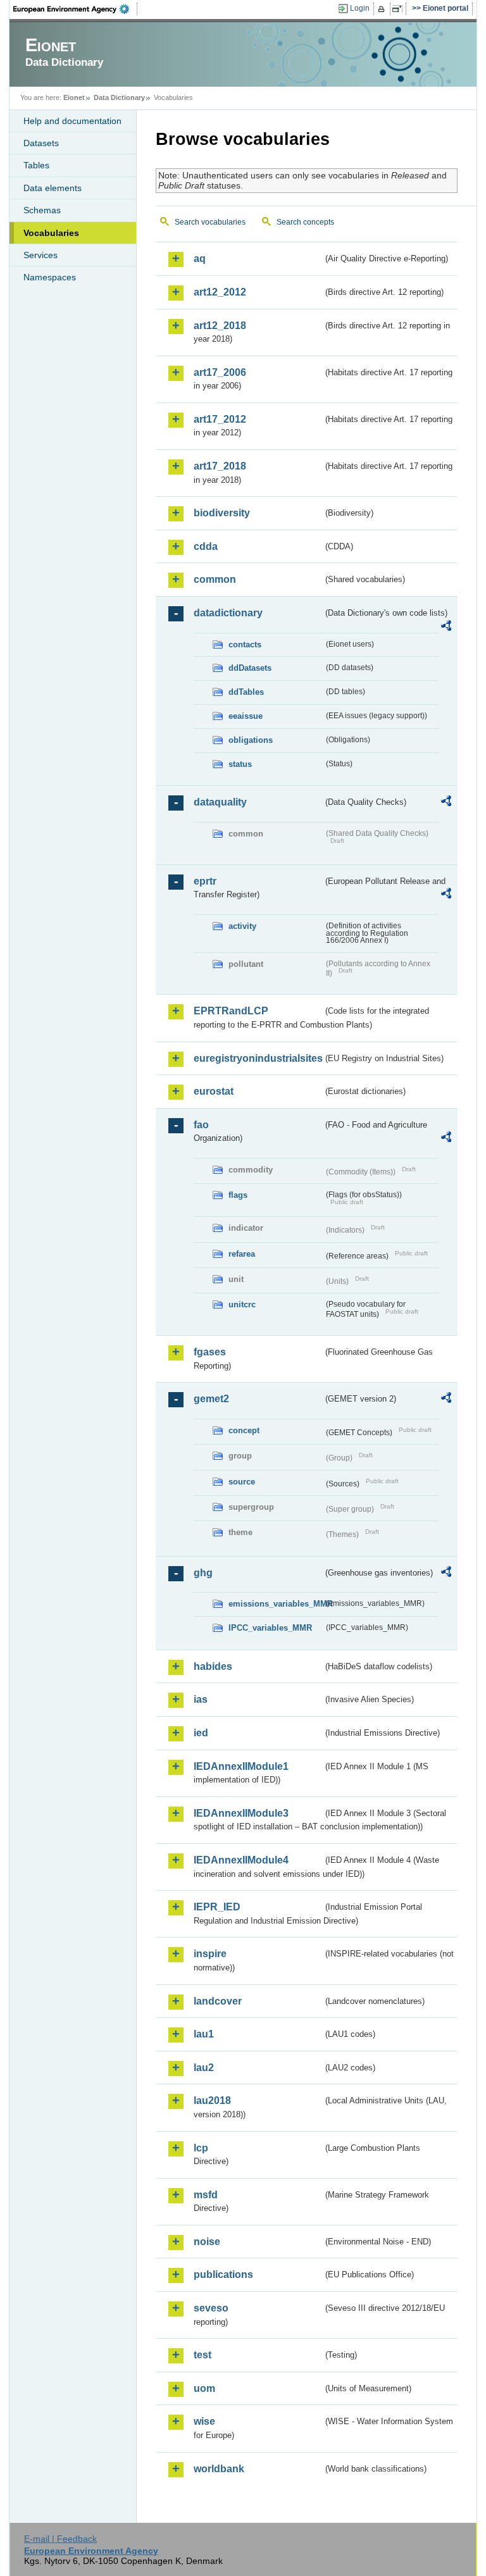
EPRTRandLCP (231, 1011)
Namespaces (50, 277)
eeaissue (246, 716)
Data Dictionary (119, 97)
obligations (251, 740)
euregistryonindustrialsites (258, 1058)
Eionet (74, 97)
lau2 (204, 2068)
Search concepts (305, 222)
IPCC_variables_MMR (270, 1628)
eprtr (205, 881)
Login (360, 8)
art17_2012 (220, 419)
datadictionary (228, 613)
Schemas (42, 210)
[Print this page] (383, 9)
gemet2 (211, 1399)
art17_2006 (220, 372)
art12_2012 (220, 292)
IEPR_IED (217, 1907)
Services (40, 255)
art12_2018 (220, 326)
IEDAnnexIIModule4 (241, 1860)
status (240, 764)
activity (242, 926)
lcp (201, 2148)
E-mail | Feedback (60, 2539)
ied (201, 1733)
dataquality (220, 802)
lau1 (204, 2034)
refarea (242, 1254)
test (202, 2355)
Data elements (53, 188)
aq (200, 258)
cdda (206, 546)
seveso (211, 2308)
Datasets (41, 143)
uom (204, 2388)
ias (201, 1699)
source (242, 1482)
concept (244, 1430)
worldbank (219, 2469)
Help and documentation (72, 121)
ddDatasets (250, 668)
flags (238, 1195)
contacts (245, 644)
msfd (206, 2195)
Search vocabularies (210, 222)
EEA (75, 9)
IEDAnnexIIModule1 (241, 1766)
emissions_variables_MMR (276, 1604)
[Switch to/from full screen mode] (400, 9)
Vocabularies (51, 233)
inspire (210, 1954)
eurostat (214, 1091)
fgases (210, 1352)
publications (223, 2274)
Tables (36, 165)
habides (213, 1666)
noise (207, 2242)
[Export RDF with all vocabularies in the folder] (446, 628)
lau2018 (212, 2100)
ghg (203, 1573)
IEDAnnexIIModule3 (241, 1813)
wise (204, 2421)
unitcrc (242, 1304)
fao (201, 1125)
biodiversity (222, 513)
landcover (218, 2001)
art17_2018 (220, 466)
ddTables (246, 692)
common (215, 579)
